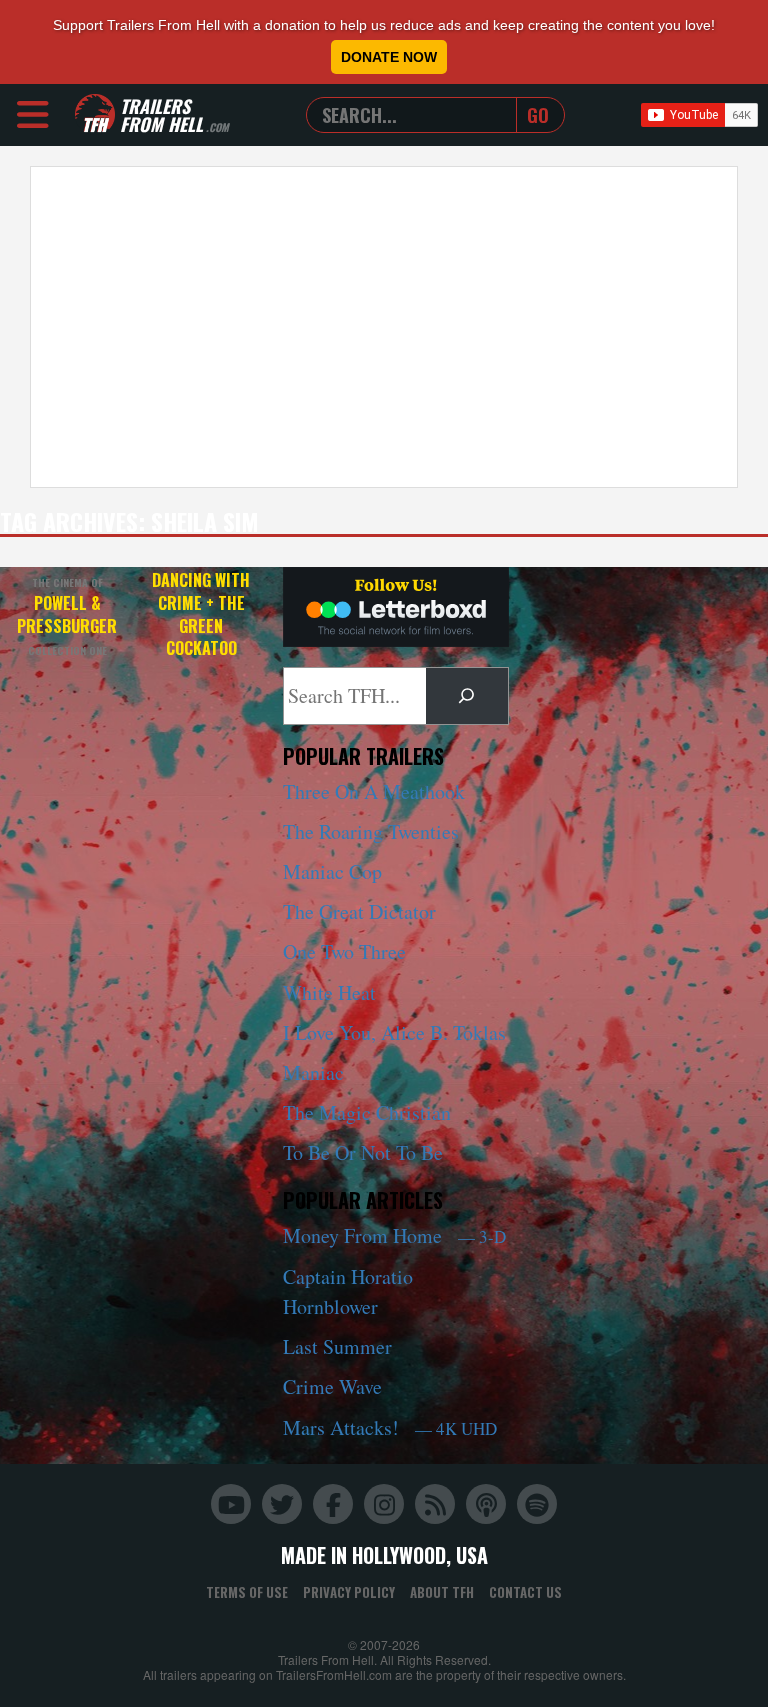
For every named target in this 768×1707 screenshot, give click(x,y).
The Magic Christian (367, 1112)
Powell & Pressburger (67, 616)
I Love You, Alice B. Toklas (394, 1032)
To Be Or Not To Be (363, 1152)
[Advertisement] (384, 327)
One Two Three (344, 951)
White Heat (329, 992)
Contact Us (525, 1592)
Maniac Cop (332, 871)
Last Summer (337, 1346)
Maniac (313, 1072)
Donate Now (389, 57)
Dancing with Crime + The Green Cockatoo (201, 614)
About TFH (442, 1592)
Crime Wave (332, 1386)
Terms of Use (247, 1592)
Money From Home (394, 1235)
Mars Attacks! (390, 1427)
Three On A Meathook (374, 791)
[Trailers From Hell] (95, 114)
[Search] (467, 696)
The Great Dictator (359, 911)
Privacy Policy (349, 1592)
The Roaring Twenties (371, 831)
